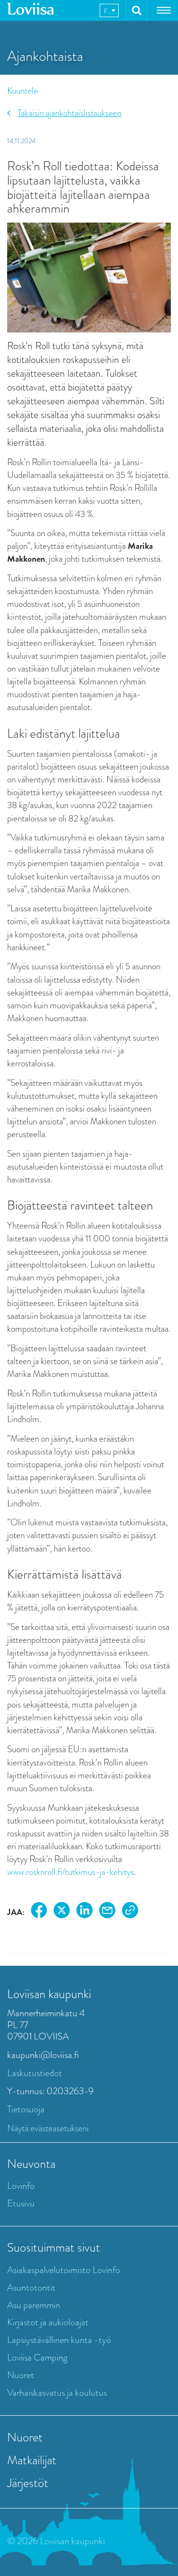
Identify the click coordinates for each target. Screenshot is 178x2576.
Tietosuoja (26, 2109)
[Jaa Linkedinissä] (84, 1912)
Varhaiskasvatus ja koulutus (57, 2393)
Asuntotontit (31, 2288)
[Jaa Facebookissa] (39, 1912)
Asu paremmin (34, 2305)
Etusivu (21, 2203)
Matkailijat (32, 2460)
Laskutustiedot (35, 2073)
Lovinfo (21, 2186)
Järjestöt (28, 2483)
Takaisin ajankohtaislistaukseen (70, 113)
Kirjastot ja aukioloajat (48, 2322)
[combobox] (109, 10)
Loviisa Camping (37, 2357)
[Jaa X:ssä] (62, 1912)
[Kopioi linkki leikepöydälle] (130, 1912)
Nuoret (21, 2375)
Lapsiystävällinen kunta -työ (59, 2340)
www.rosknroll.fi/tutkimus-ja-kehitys (70, 1872)
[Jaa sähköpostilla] (107, 1912)
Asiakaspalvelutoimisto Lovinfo (64, 2270)
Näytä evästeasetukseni (48, 2128)
